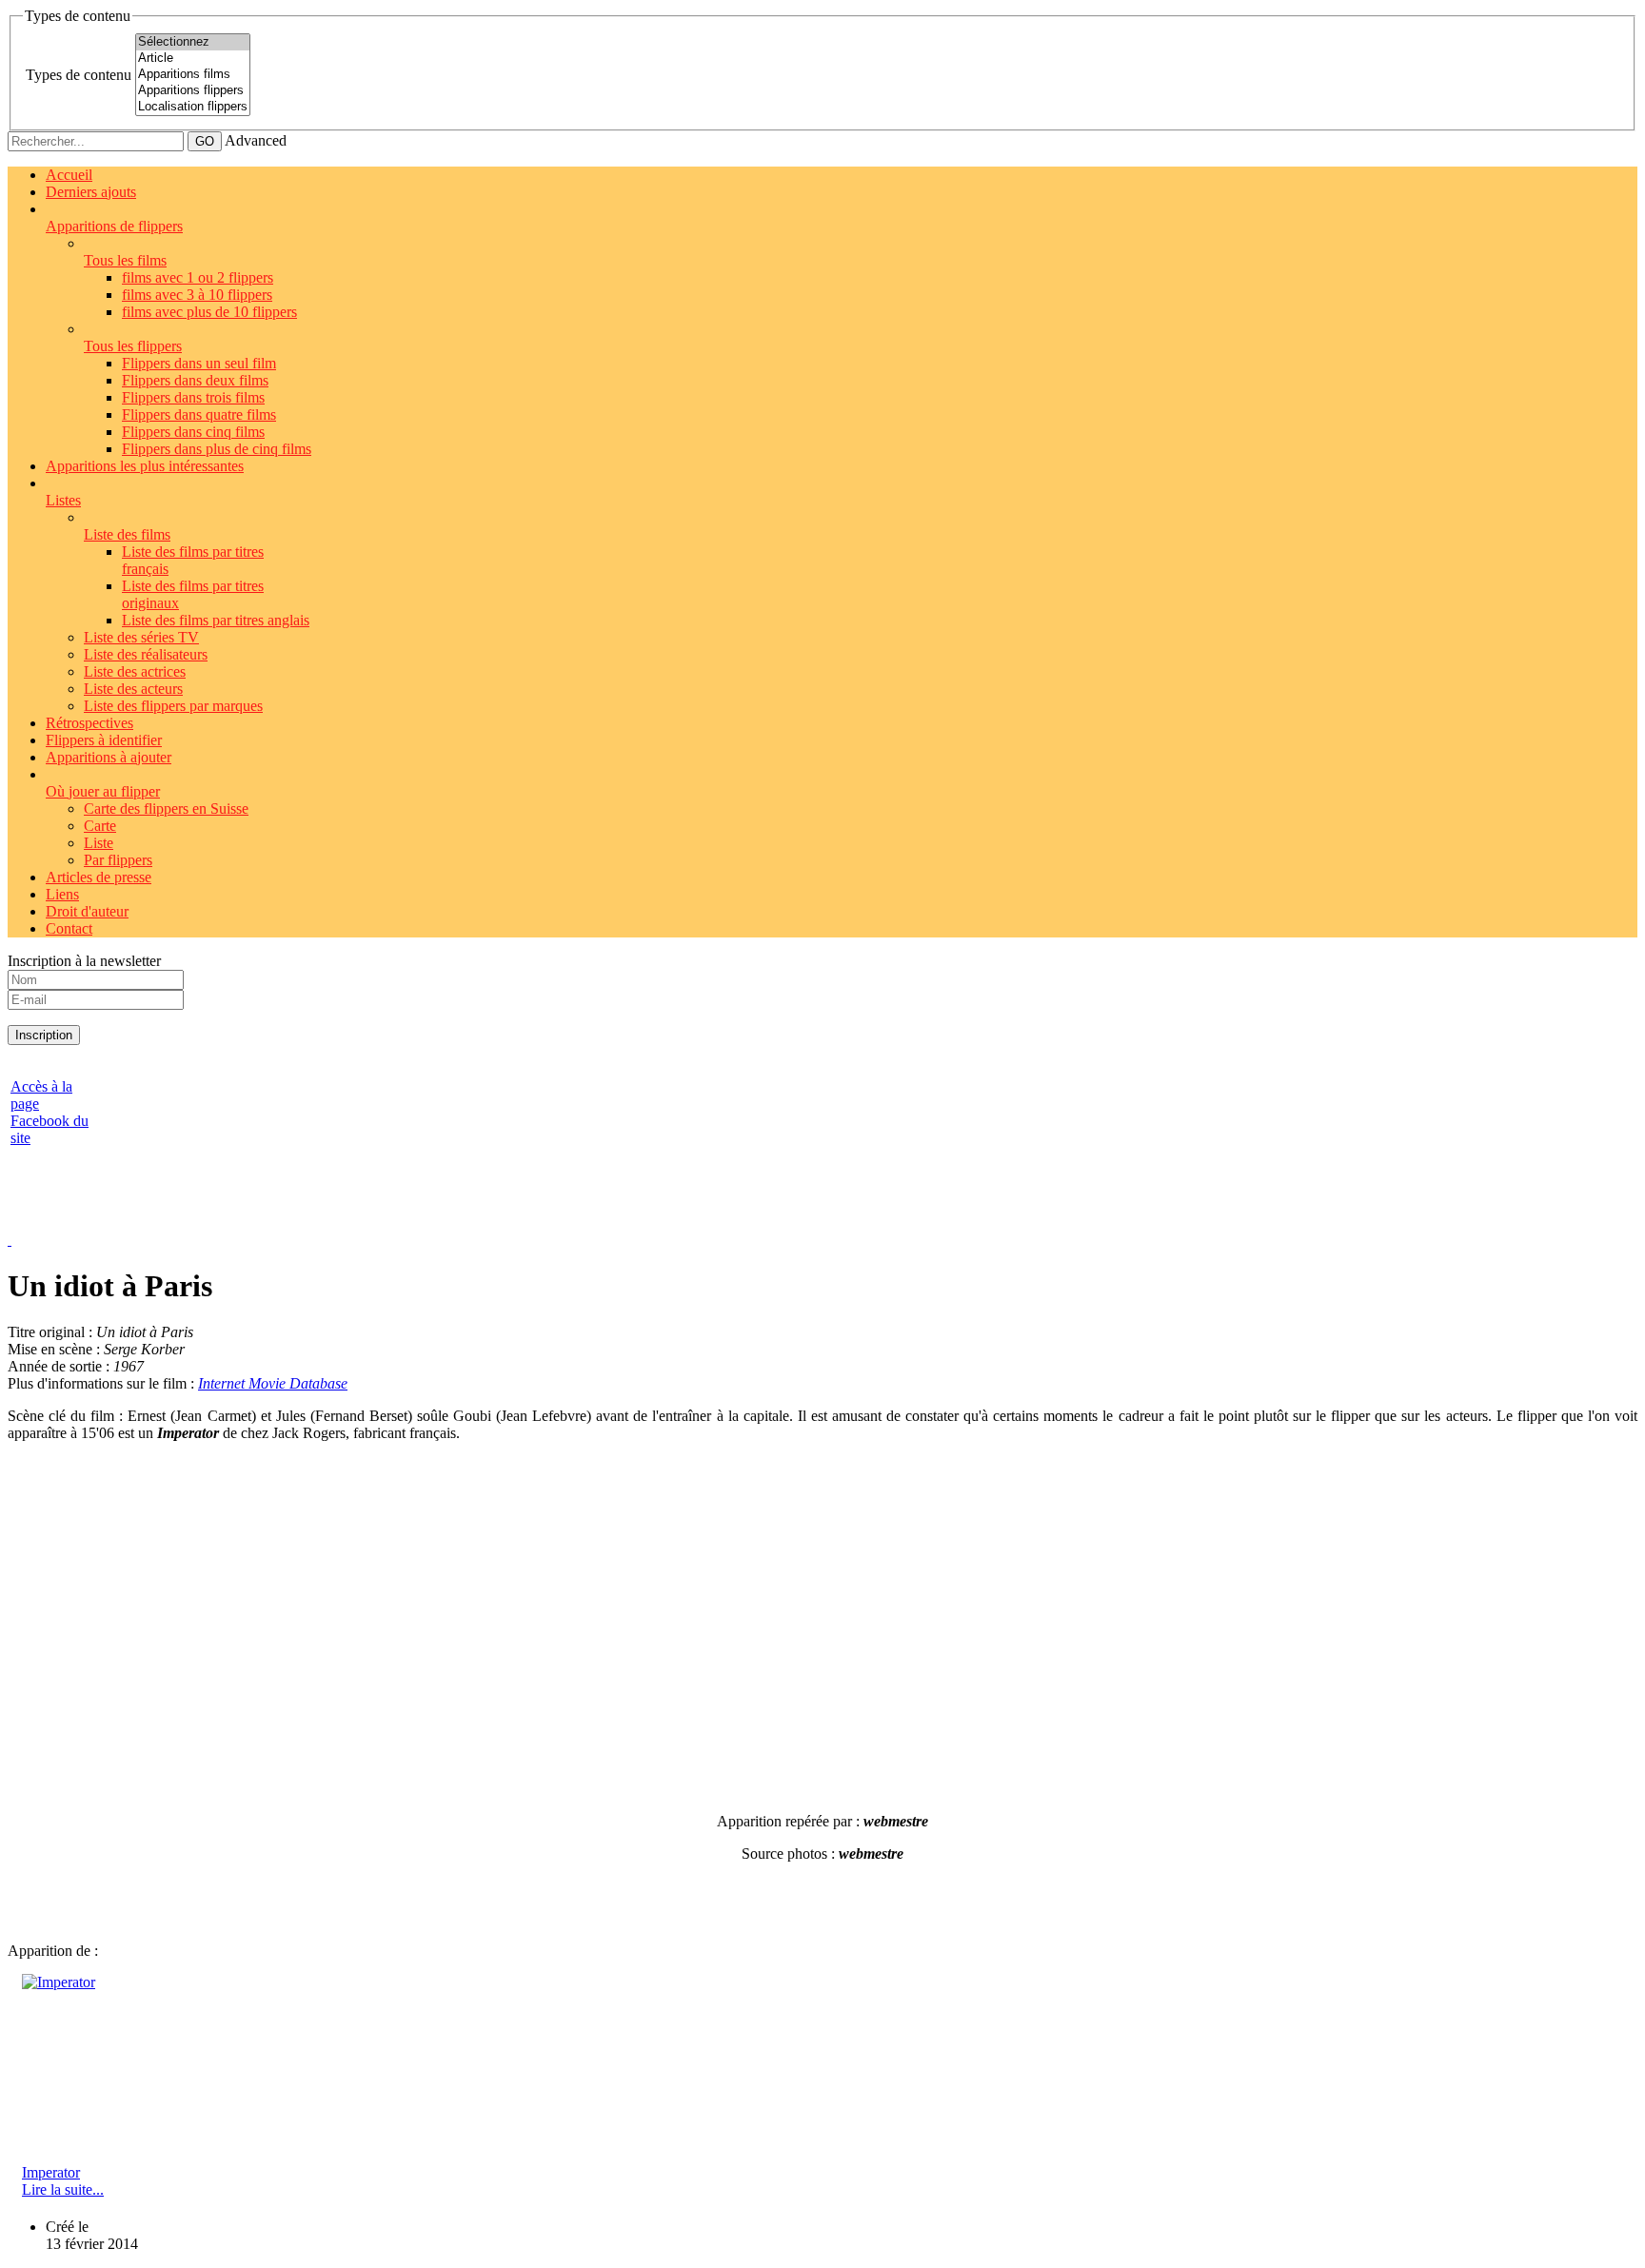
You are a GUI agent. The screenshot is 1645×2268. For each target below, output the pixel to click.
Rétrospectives (89, 723)
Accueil (69, 175)
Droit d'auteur (87, 911)
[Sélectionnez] (193, 42)
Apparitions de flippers (114, 226)
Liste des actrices (135, 671)
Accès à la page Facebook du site (50, 1112)
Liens (62, 894)
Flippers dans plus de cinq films (217, 449)
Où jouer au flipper (103, 791)
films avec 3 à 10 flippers (197, 295)
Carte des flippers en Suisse (166, 809)
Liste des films (127, 534)
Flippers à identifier (104, 740)
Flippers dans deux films (195, 380)
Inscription (44, 1035)
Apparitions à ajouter (109, 757)
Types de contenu (79, 75)
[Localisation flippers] (193, 107)
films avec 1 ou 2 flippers (198, 277)
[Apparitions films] (193, 75)
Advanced (256, 140)
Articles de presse (99, 877)
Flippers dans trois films (193, 397)
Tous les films (125, 260)
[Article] (193, 59)
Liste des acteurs (133, 689)
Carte (100, 826)
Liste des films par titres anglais (216, 620)
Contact (69, 928)
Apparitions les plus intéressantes (145, 466)
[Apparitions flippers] (193, 91)
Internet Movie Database (273, 1383)
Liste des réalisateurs (146, 654)
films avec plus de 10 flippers (209, 312)
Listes (63, 500)
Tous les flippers (133, 346)
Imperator (51, 2172)
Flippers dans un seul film (199, 363)
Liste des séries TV (141, 637)
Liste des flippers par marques (173, 706)
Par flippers (118, 860)
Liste (99, 843)
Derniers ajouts (91, 192)
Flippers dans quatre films (199, 414)
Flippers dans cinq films (193, 432)
